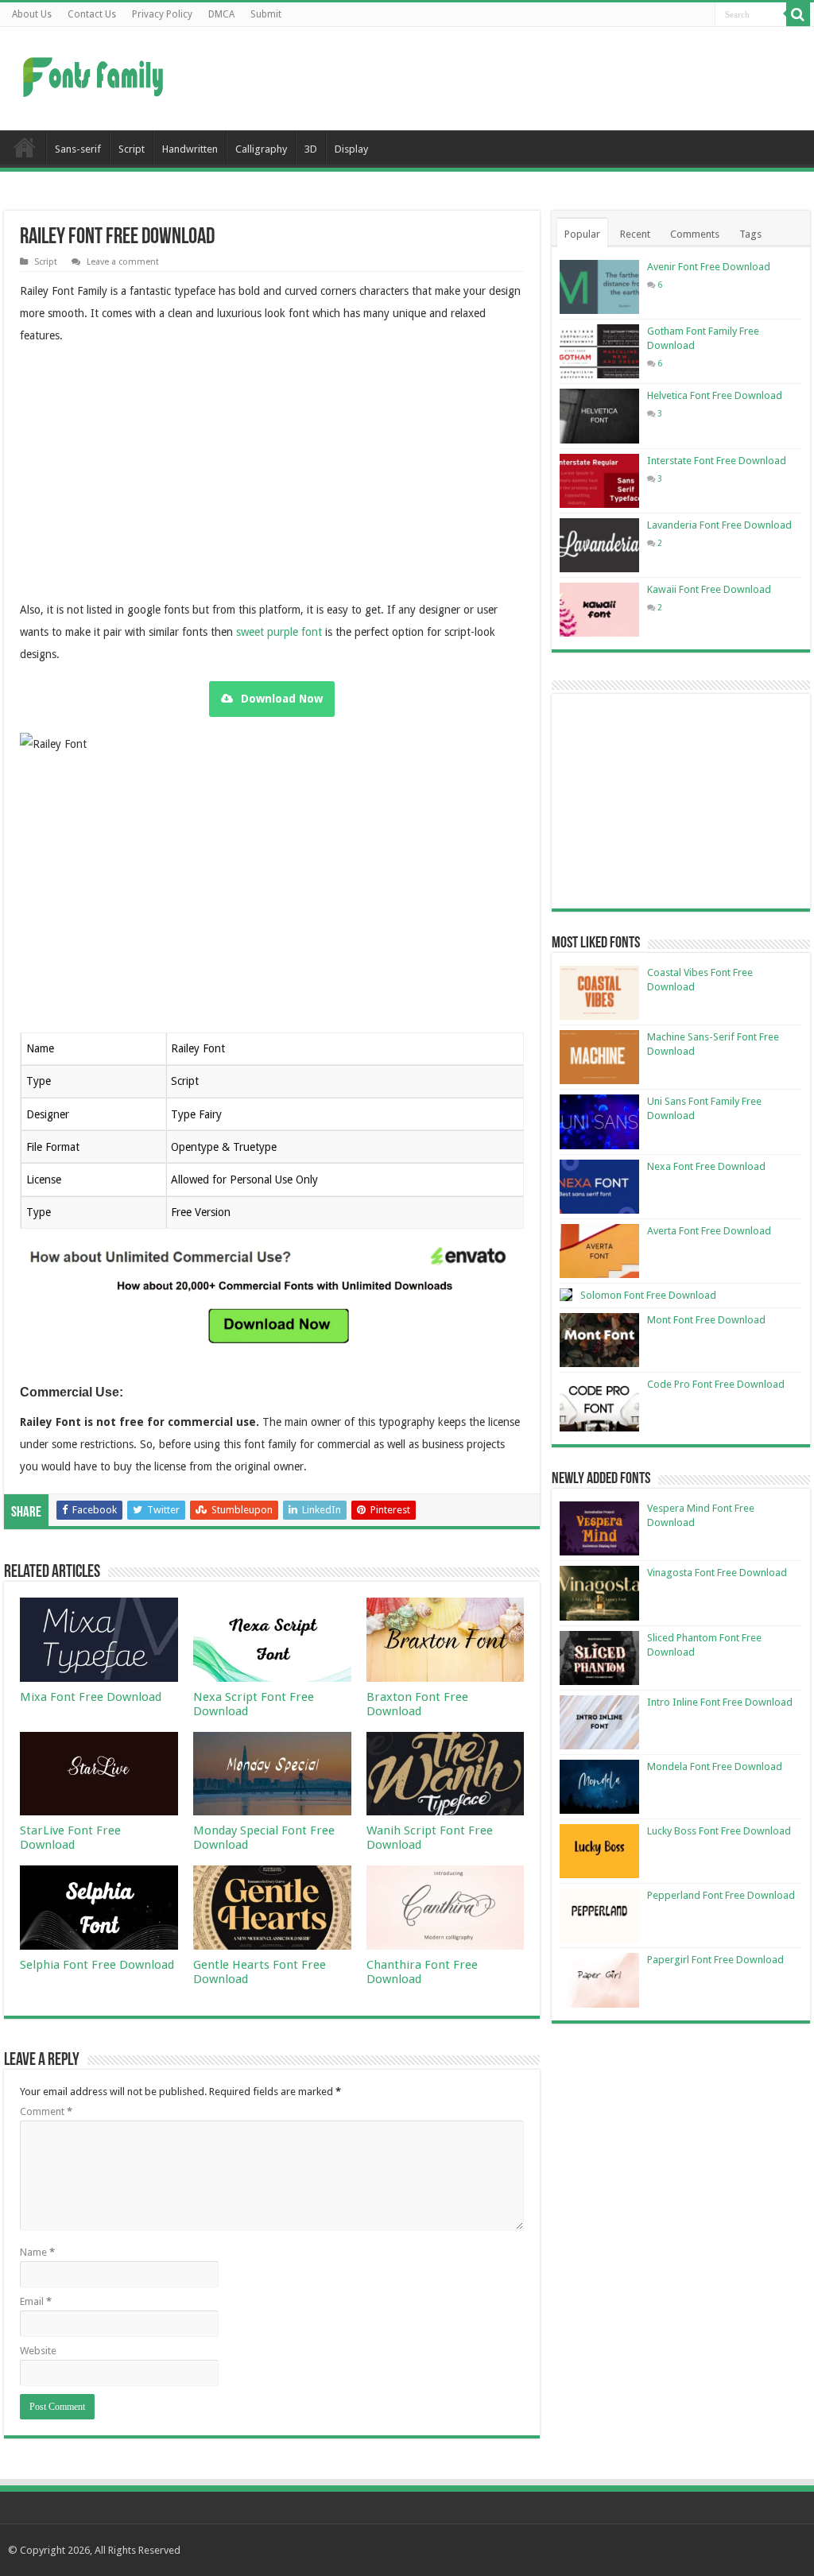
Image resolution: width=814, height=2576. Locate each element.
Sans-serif (78, 149)
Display (351, 149)
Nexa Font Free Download (706, 1166)
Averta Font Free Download (709, 1231)
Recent (635, 234)
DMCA (221, 14)
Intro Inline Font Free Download (720, 1702)
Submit (266, 14)
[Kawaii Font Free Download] (599, 610)
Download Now (282, 699)
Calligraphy (261, 149)
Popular (582, 234)
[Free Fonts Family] (95, 74)
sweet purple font (279, 632)
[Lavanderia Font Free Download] (599, 545)
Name (37, 2252)
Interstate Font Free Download (717, 461)
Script (132, 149)
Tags (750, 234)
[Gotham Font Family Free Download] (599, 351)
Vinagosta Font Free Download (717, 1573)
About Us (32, 14)
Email (36, 2301)
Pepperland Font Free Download (721, 1895)
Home (25, 147)
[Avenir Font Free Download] (599, 287)
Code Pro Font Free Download (716, 1384)
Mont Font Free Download (706, 1320)
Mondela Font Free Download (715, 1766)
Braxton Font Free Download (417, 1704)
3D (311, 149)
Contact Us (92, 14)
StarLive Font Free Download (70, 1838)
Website (38, 2351)
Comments (695, 234)
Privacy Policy (162, 14)
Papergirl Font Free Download (715, 1960)
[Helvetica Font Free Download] (599, 416)
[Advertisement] (509, 79)
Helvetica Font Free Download (715, 395)
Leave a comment (123, 262)
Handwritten (190, 149)
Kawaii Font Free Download (709, 589)
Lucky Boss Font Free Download (719, 1831)
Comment (46, 2111)
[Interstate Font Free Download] (599, 481)
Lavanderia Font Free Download (719, 525)
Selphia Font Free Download (97, 1965)
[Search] (798, 14)
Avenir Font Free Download (709, 267)
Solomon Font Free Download (648, 1295)
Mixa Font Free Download (91, 1697)
